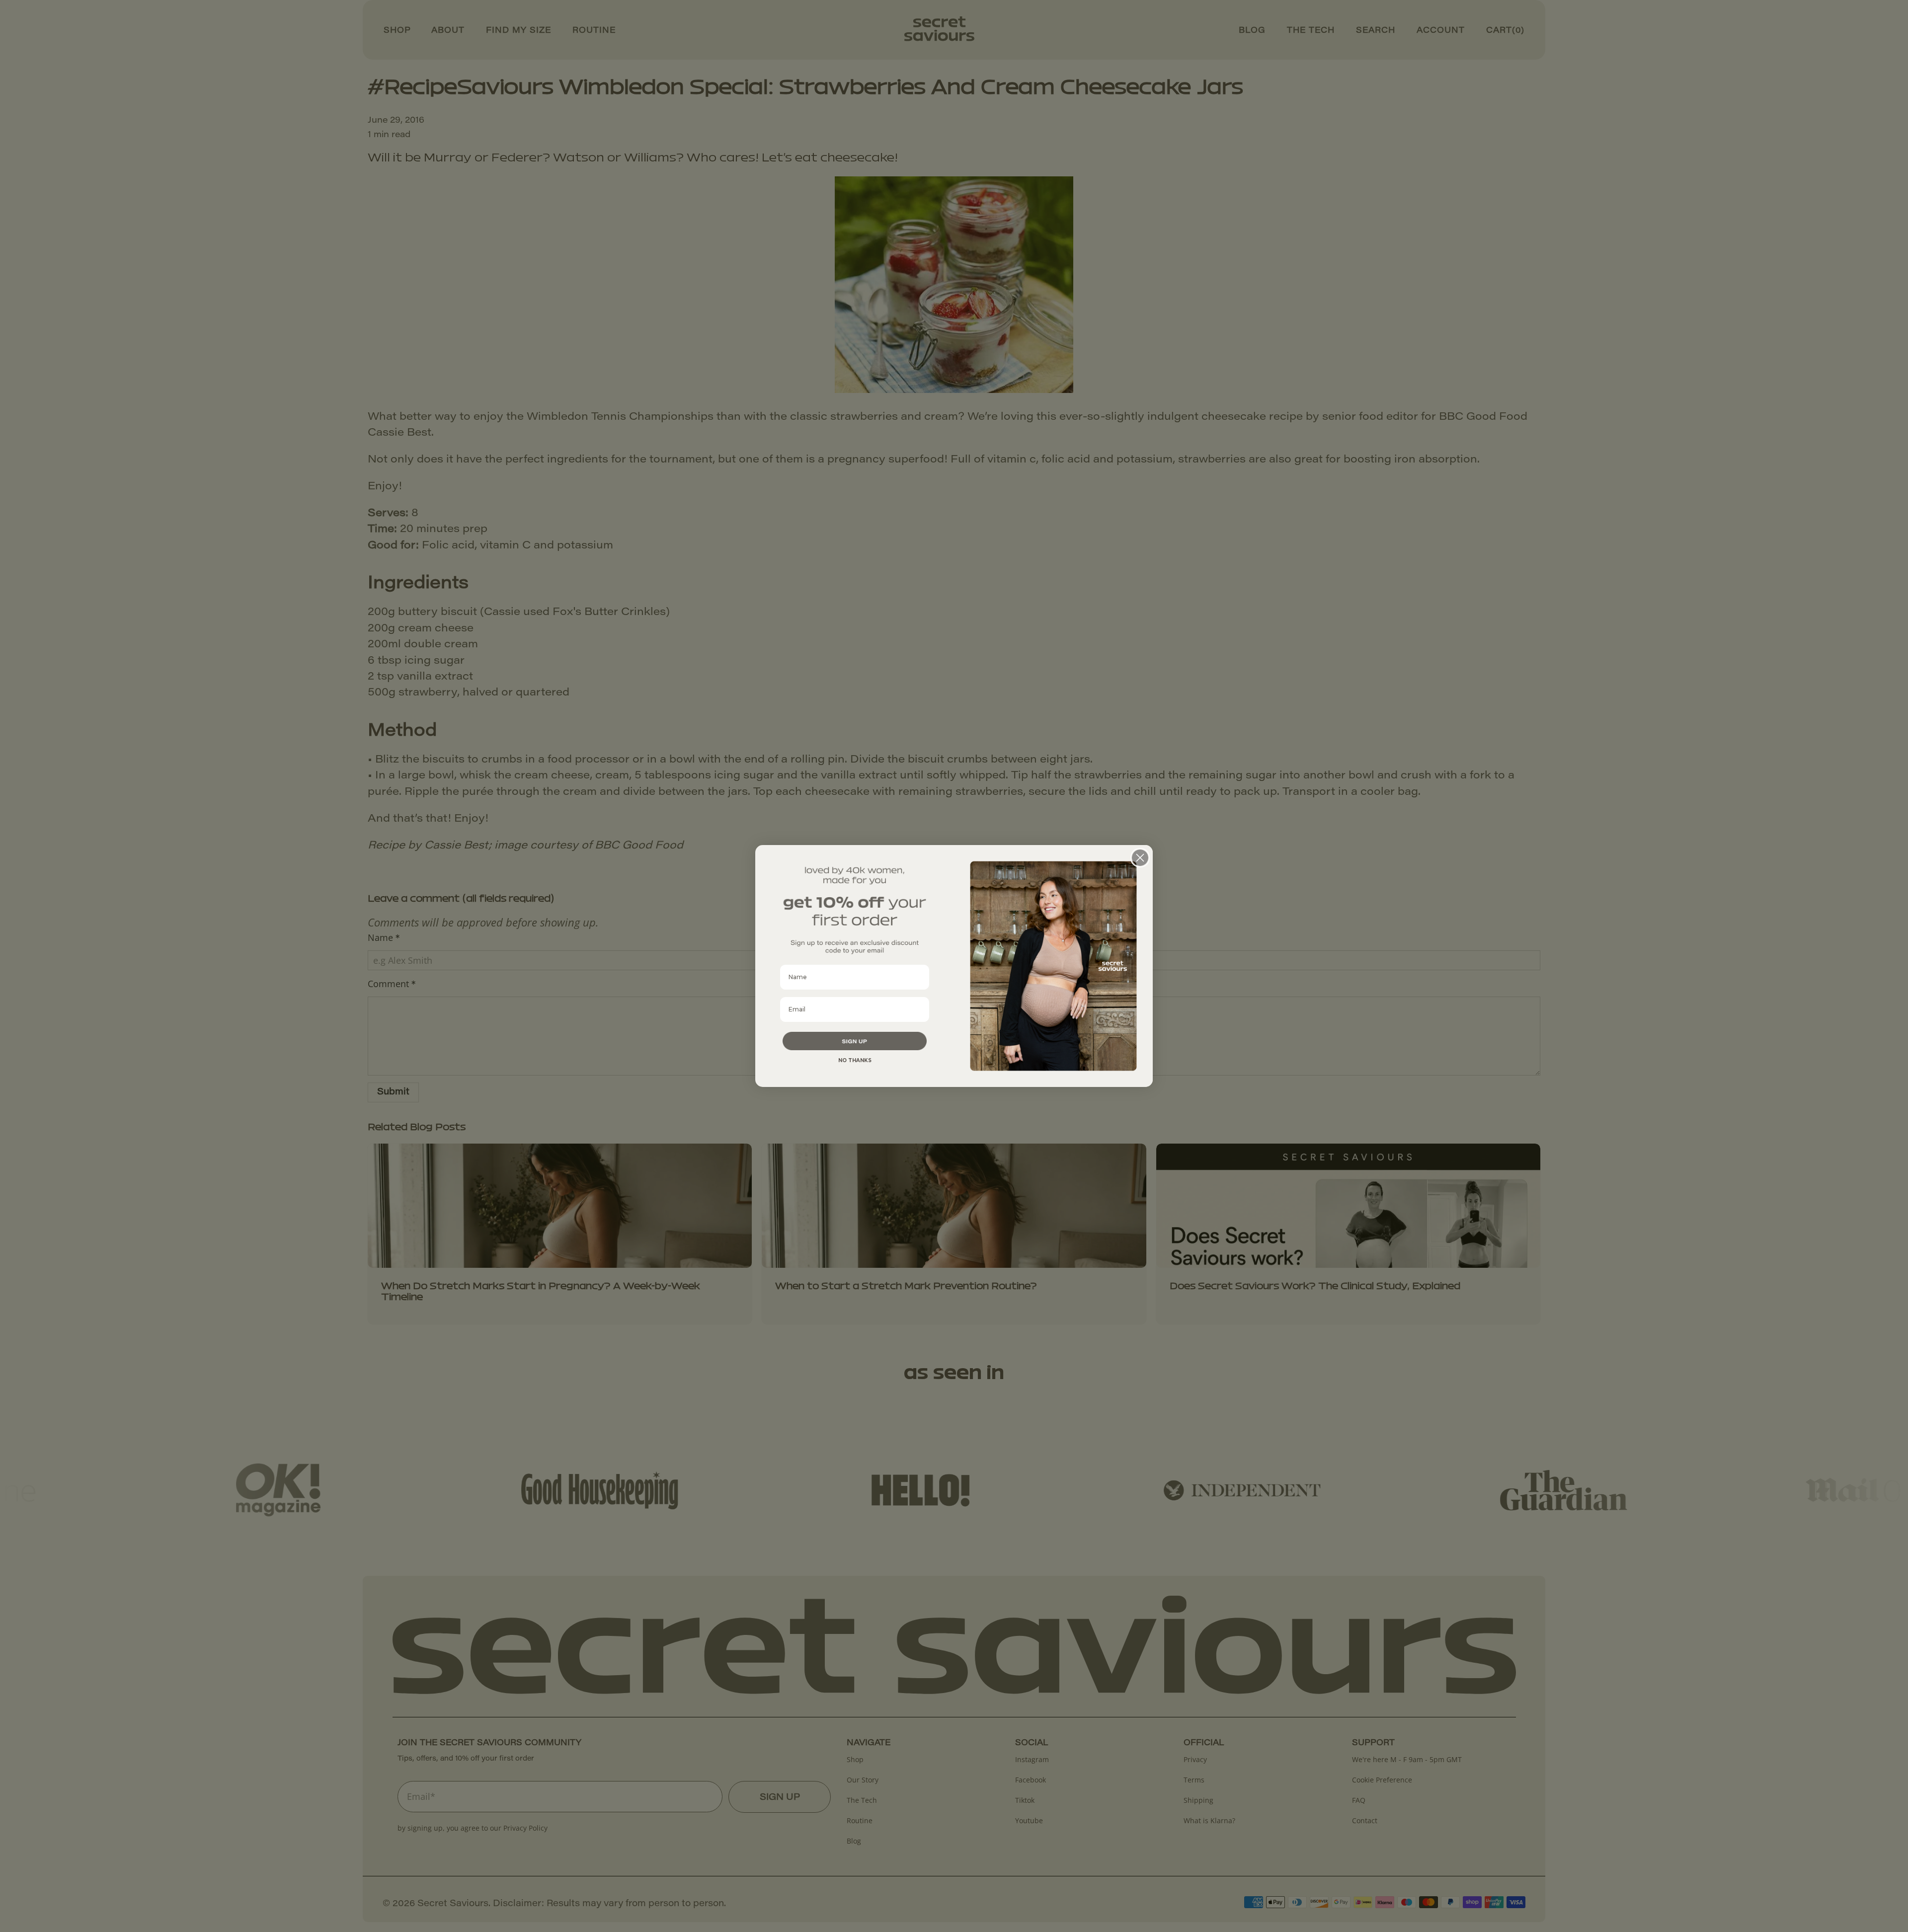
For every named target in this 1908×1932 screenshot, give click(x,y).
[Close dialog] (1140, 858)
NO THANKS (855, 1060)
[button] (855, 1041)
